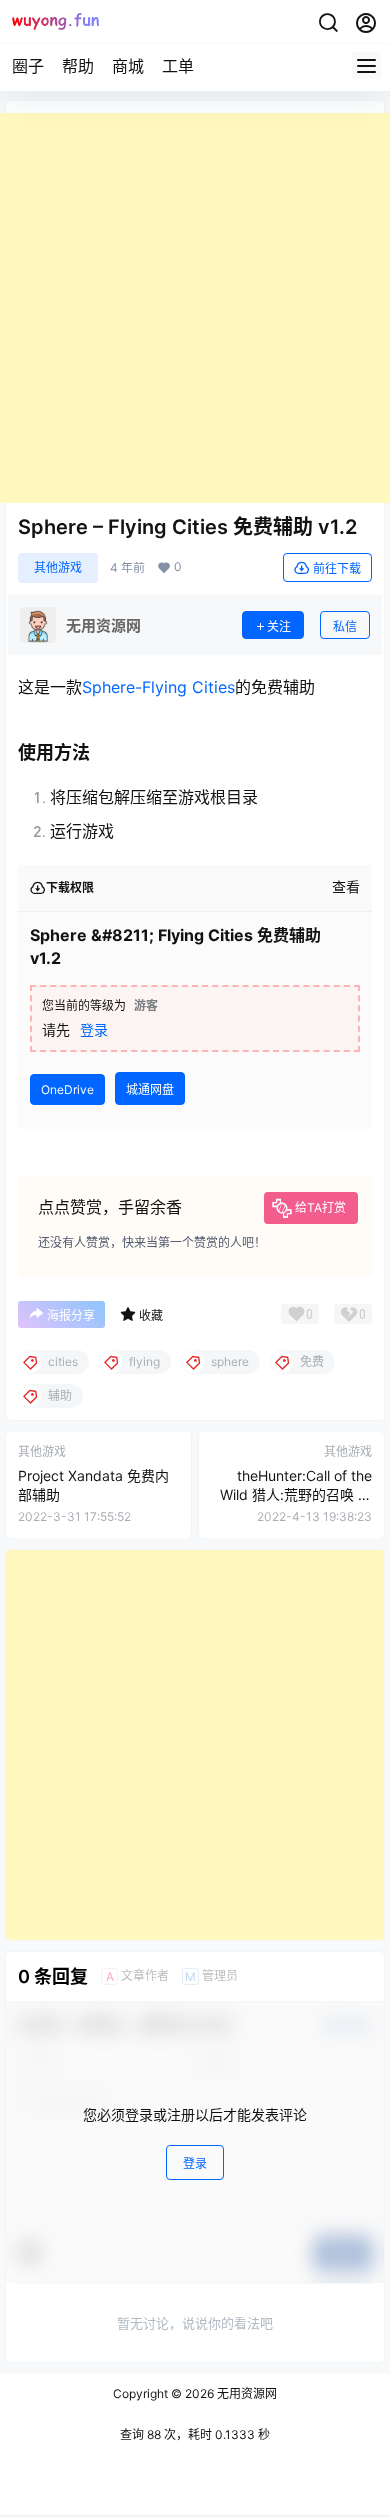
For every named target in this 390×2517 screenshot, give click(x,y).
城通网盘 (150, 1089)
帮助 (78, 66)
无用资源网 (245, 2393)
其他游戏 (58, 567)
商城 (128, 66)
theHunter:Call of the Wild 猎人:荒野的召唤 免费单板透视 (296, 1495)
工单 (178, 66)
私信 (345, 626)
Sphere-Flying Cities (158, 687)
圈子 (28, 66)
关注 (279, 626)
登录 (94, 1029)
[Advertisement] (195, 308)
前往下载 (337, 568)
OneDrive (67, 1089)
